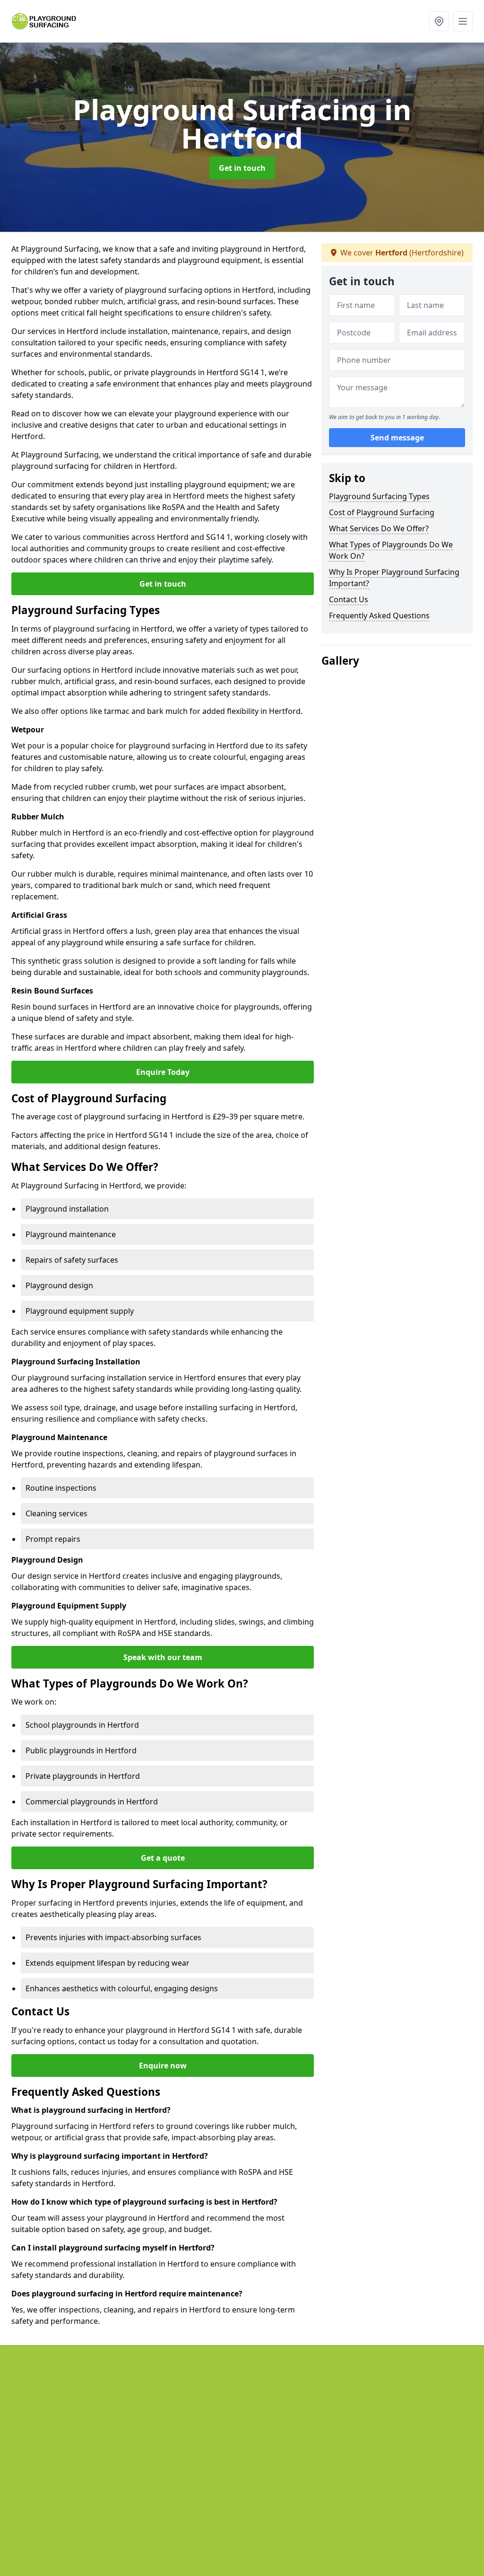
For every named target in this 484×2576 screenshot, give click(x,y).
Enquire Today (163, 1072)
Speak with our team (163, 1657)
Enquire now (163, 2066)
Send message (397, 438)
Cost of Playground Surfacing (382, 512)
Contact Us (349, 599)
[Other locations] (439, 21)
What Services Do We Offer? (379, 528)
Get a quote (163, 1858)
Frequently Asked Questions (379, 615)
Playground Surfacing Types (379, 496)
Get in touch (242, 168)
